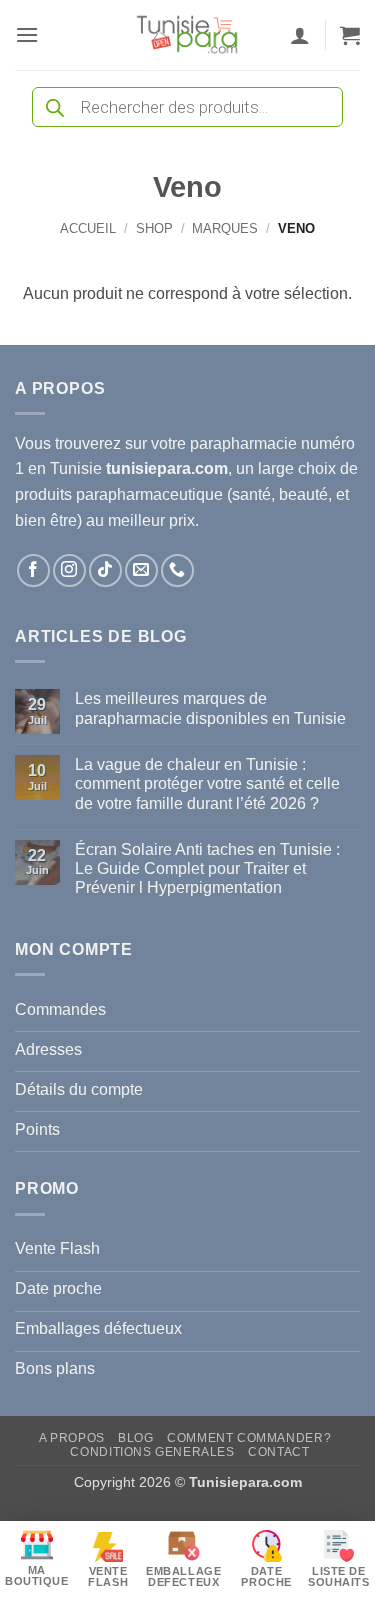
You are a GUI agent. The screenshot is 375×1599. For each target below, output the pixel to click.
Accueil (88, 228)
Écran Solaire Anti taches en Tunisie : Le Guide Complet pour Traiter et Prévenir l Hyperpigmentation (207, 868)
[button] (27, 34)
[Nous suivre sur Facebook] (33, 570)
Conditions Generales (152, 1452)
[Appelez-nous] (177, 570)
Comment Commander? (249, 1438)
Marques (225, 228)
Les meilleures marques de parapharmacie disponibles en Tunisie (210, 708)
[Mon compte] (300, 35)
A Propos (72, 1438)
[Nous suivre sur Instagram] (69, 570)
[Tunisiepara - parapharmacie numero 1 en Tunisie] (188, 35)
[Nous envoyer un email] (141, 570)
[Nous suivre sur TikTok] (105, 570)
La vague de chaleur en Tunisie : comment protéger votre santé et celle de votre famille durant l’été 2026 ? (207, 783)
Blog (135, 1438)
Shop (154, 228)
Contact (278, 1452)
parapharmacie (243, 443)
